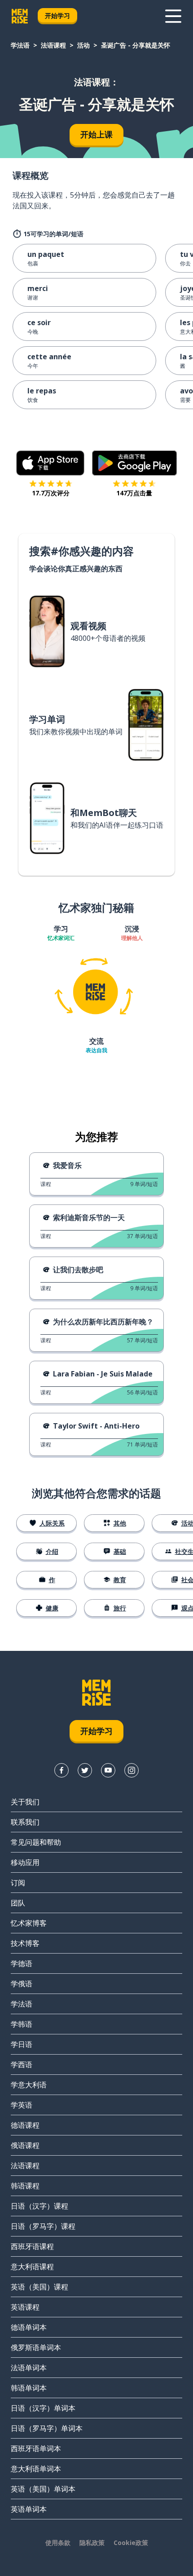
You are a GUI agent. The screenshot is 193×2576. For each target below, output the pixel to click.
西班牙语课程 (32, 2246)
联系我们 (25, 1822)
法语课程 (53, 45)
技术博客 (25, 1943)
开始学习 (57, 15)
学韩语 (22, 2024)
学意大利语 (29, 2085)
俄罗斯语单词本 (36, 2347)
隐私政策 (92, 2543)
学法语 (20, 45)
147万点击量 (134, 493)
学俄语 (22, 1984)
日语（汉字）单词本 (43, 2408)
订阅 (18, 1883)
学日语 (22, 2044)
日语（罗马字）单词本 (47, 2428)
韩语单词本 (29, 2388)
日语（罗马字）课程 (43, 2226)
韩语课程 (25, 2186)
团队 (18, 1903)
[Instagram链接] (132, 1770)
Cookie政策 (131, 2543)
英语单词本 (29, 2509)
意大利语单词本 (36, 2469)
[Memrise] (20, 16)
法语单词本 (29, 2368)
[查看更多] (173, 16)
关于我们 (25, 1802)
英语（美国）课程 (39, 2287)
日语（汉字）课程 (39, 2206)
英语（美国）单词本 (43, 2489)
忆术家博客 (29, 1923)
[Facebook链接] (61, 1770)
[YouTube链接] (108, 1770)
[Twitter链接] (85, 1770)
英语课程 (25, 2307)
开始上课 (96, 134)
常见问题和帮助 (36, 1842)
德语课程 (25, 2125)
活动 (83, 45)
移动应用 (25, 1862)
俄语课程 (25, 2145)
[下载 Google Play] (134, 463)
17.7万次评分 (51, 493)
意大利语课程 (32, 2267)
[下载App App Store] (50, 463)
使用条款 (58, 2543)
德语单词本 (29, 2327)
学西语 (22, 2064)
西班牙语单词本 (36, 2448)
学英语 (22, 2105)
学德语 (22, 1963)
